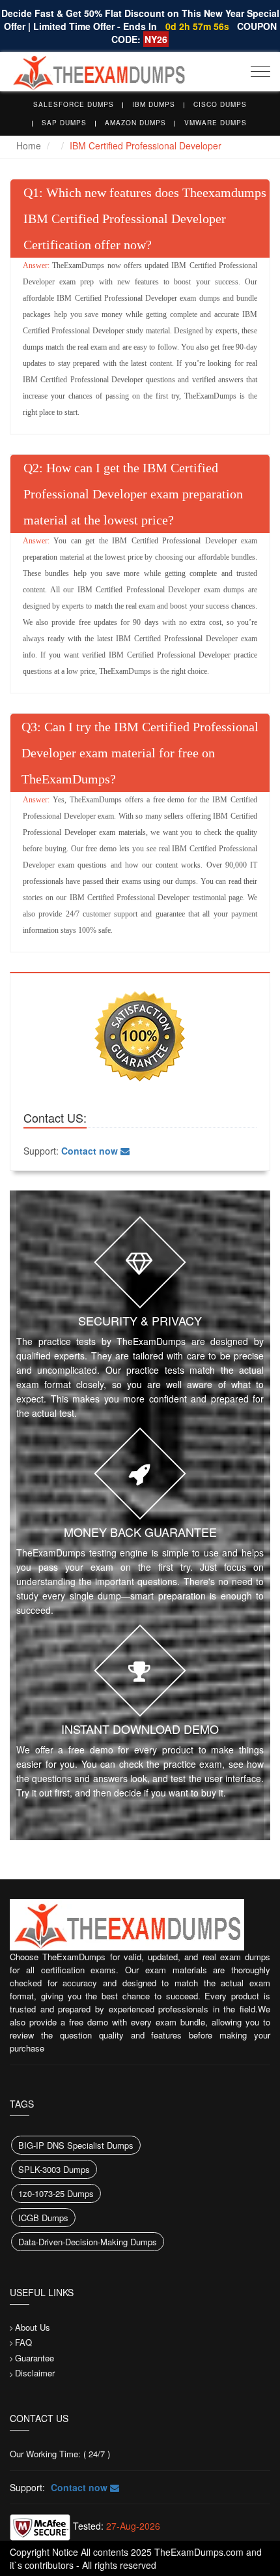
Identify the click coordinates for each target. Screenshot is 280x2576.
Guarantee (35, 2358)
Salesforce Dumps (74, 104)
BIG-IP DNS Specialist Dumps (76, 2145)
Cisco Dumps (220, 104)
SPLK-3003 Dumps (54, 2169)
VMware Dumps (216, 123)
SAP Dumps (64, 123)
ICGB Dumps (43, 2218)
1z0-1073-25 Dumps (56, 2193)
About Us (33, 2327)
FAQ (23, 2342)
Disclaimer (35, 2373)
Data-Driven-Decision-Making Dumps (88, 2242)
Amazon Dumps (135, 123)
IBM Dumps (154, 104)
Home (29, 145)
